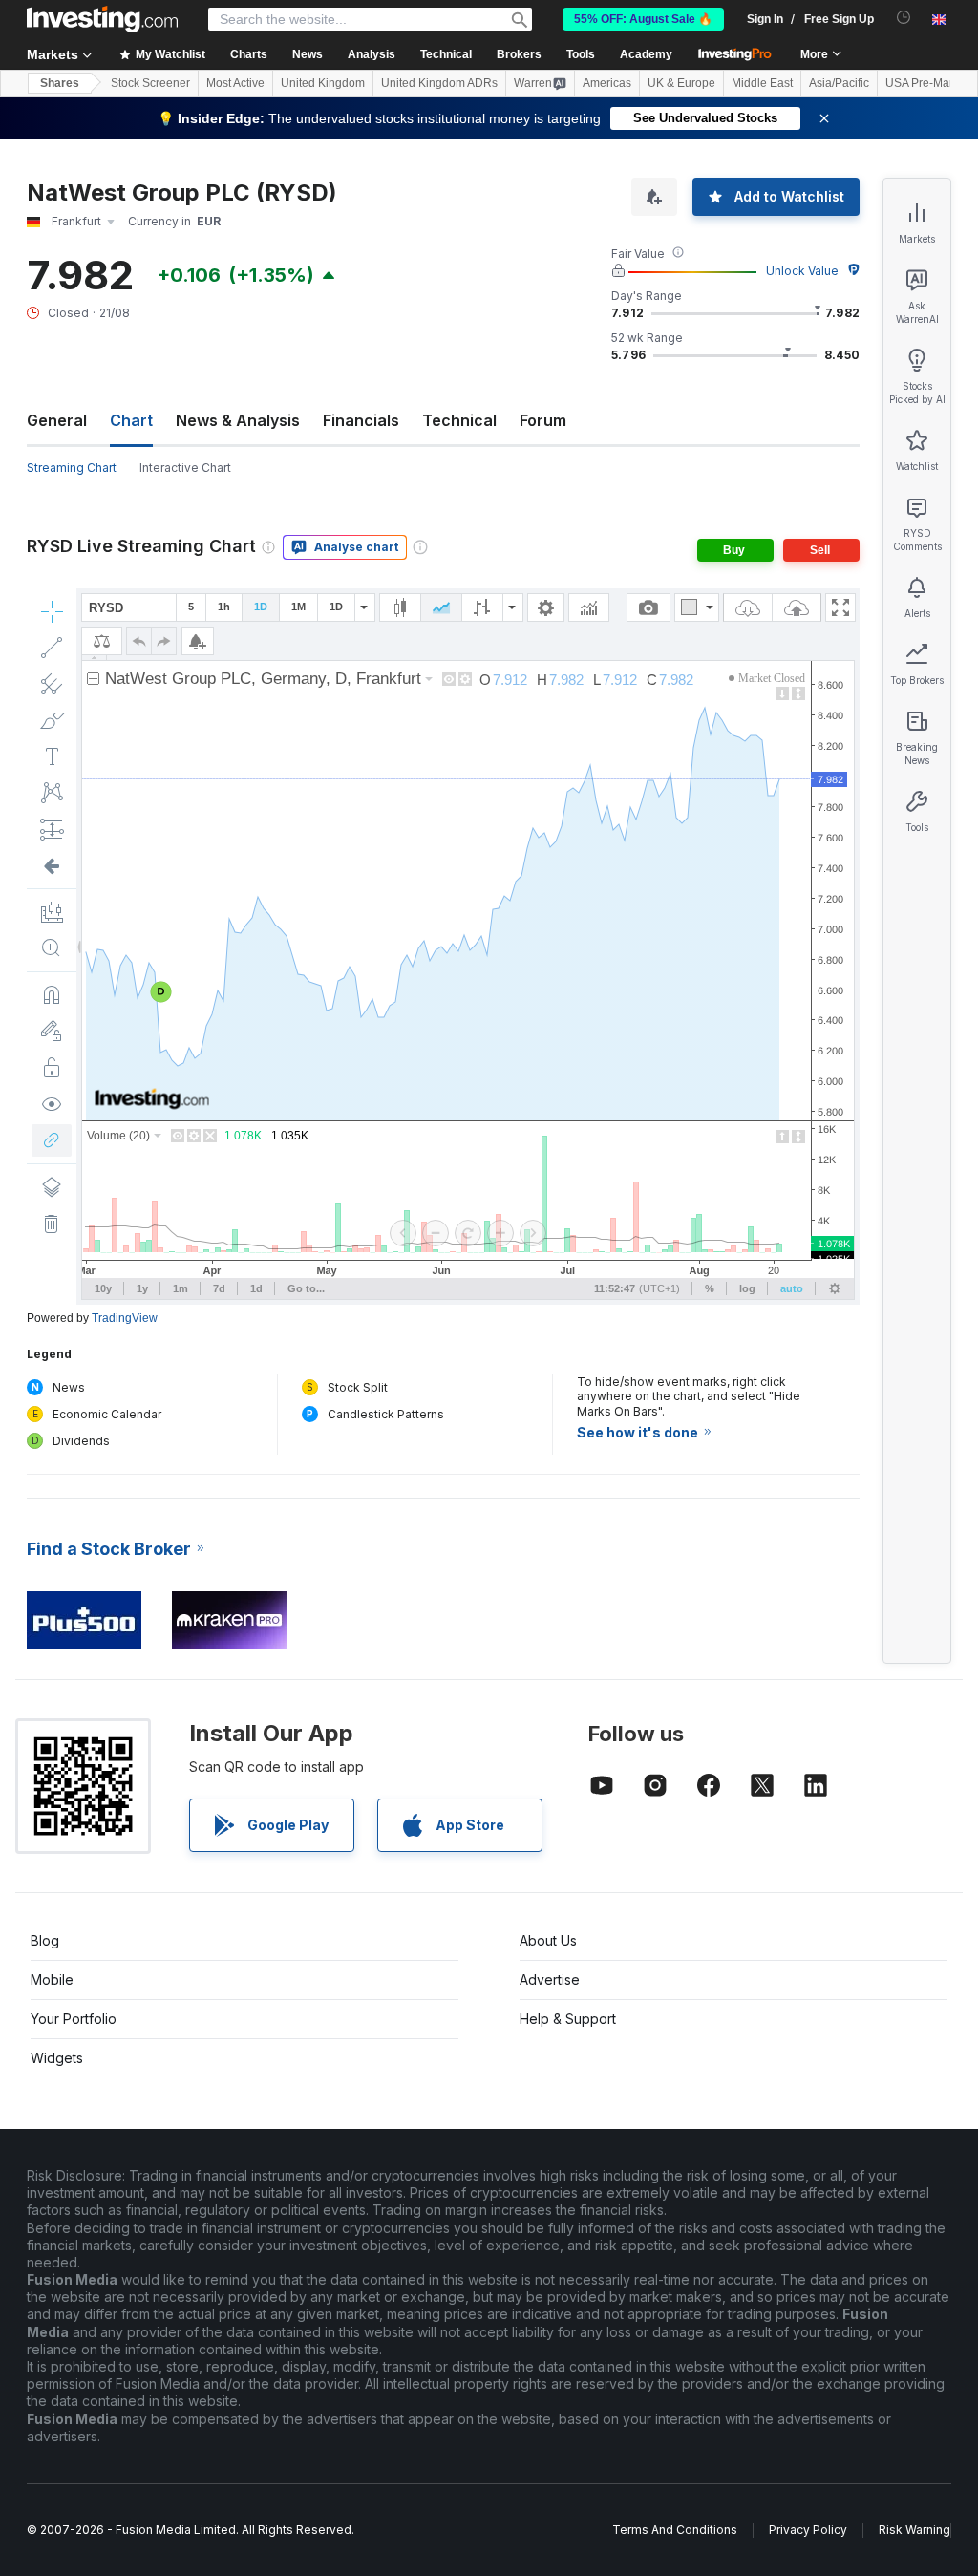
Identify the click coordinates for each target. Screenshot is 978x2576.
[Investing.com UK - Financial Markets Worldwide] (102, 19)
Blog (45, 1940)
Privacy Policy (808, 2530)
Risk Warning (914, 2530)
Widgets (57, 2058)
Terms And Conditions (675, 2530)
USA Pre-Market (927, 83)
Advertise (550, 1980)
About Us (548, 1940)
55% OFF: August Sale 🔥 (643, 19)
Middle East (762, 83)
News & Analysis (238, 420)
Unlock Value (802, 271)
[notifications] (904, 18)
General (57, 420)
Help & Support (568, 2019)
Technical (459, 420)
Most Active (235, 83)
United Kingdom (323, 83)
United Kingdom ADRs (439, 83)
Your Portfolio (74, 2019)
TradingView (125, 1318)
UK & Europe (681, 83)
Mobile (52, 1980)
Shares (60, 83)
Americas (607, 83)
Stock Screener (150, 83)
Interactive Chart (185, 468)
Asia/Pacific (839, 83)
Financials (361, 420)
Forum (543, 420)
